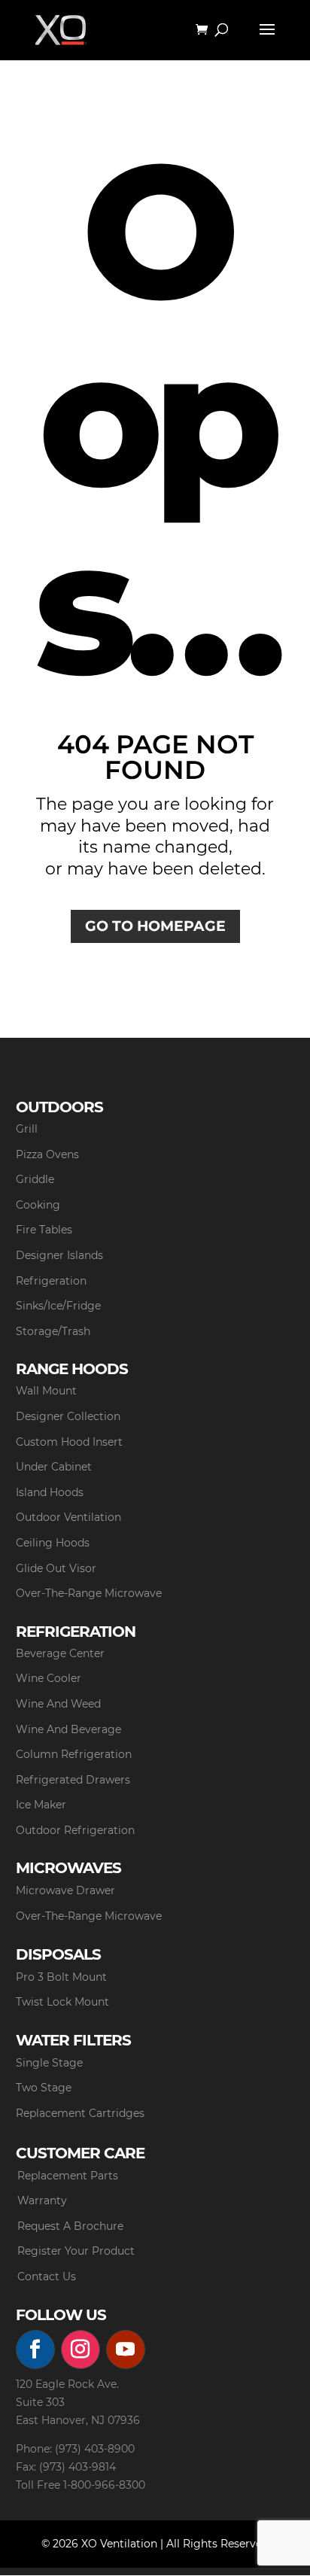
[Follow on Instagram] (81, 2349)
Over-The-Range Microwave (89, 1593)
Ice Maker (41, 1805)
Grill (27, 1129)
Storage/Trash (53, 1331)
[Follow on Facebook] (35, 2349)
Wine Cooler (49, 1678)
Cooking (38, 1205)
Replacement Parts (68, 2176)
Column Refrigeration (74, 1754)
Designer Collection (68, 1416)
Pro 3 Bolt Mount (61, 1977)
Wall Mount (46, 1391)
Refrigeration (51, 1281)
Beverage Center (60, 1653)
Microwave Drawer (65, 1890)
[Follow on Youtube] (126, 2349)
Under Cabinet (54, 1467)
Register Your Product (76, 2251)
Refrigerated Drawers (73, 1780)
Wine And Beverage (68, 1729)
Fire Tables (44, 1230)
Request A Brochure (70, 2226)
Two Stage (44, 2088)
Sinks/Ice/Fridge (58, 1306)
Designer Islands (59, 1255)
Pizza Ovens (47, 1154)
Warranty (42, 2200)
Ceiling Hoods (53, 1543)
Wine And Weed (58, 1704)
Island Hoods (50, 1492)
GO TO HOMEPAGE (155, 926)
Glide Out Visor (56, 1568)
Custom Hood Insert (69, 1442)
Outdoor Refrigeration (75, 1830)
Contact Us (47, 2276)
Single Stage (49, 2063)
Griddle (35, 1179)
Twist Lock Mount (62, 2002)
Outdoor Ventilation (68, 1517)
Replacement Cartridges (80, 2113)
